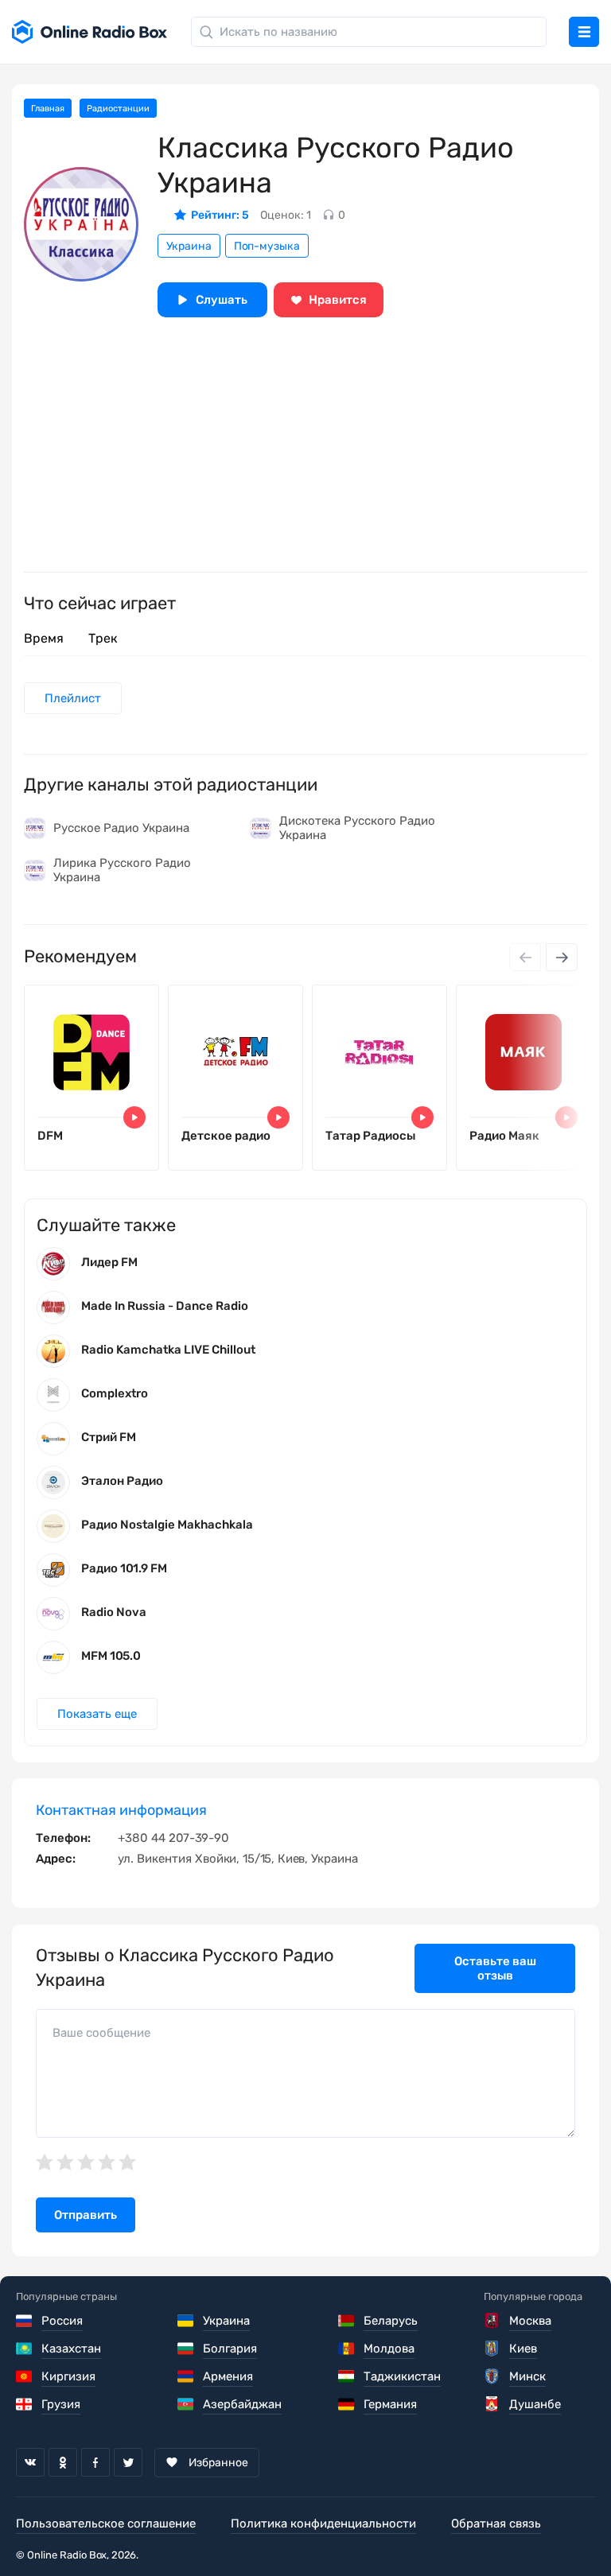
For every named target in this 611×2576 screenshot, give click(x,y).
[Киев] (493, 2349)
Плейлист (73, 698)
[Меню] (584, 32)
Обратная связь (496, 2524)
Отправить (86, 2215)
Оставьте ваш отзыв (495, 1968)
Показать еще (97, 1714)
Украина (189, 246)
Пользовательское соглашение (106, 2524)
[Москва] (493, 2321)
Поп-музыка (267, 246)
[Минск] (493, 2376)
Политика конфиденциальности (323, 2524)
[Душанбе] (493, 2404)
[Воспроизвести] (134, 1117)
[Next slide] (562, 957)
